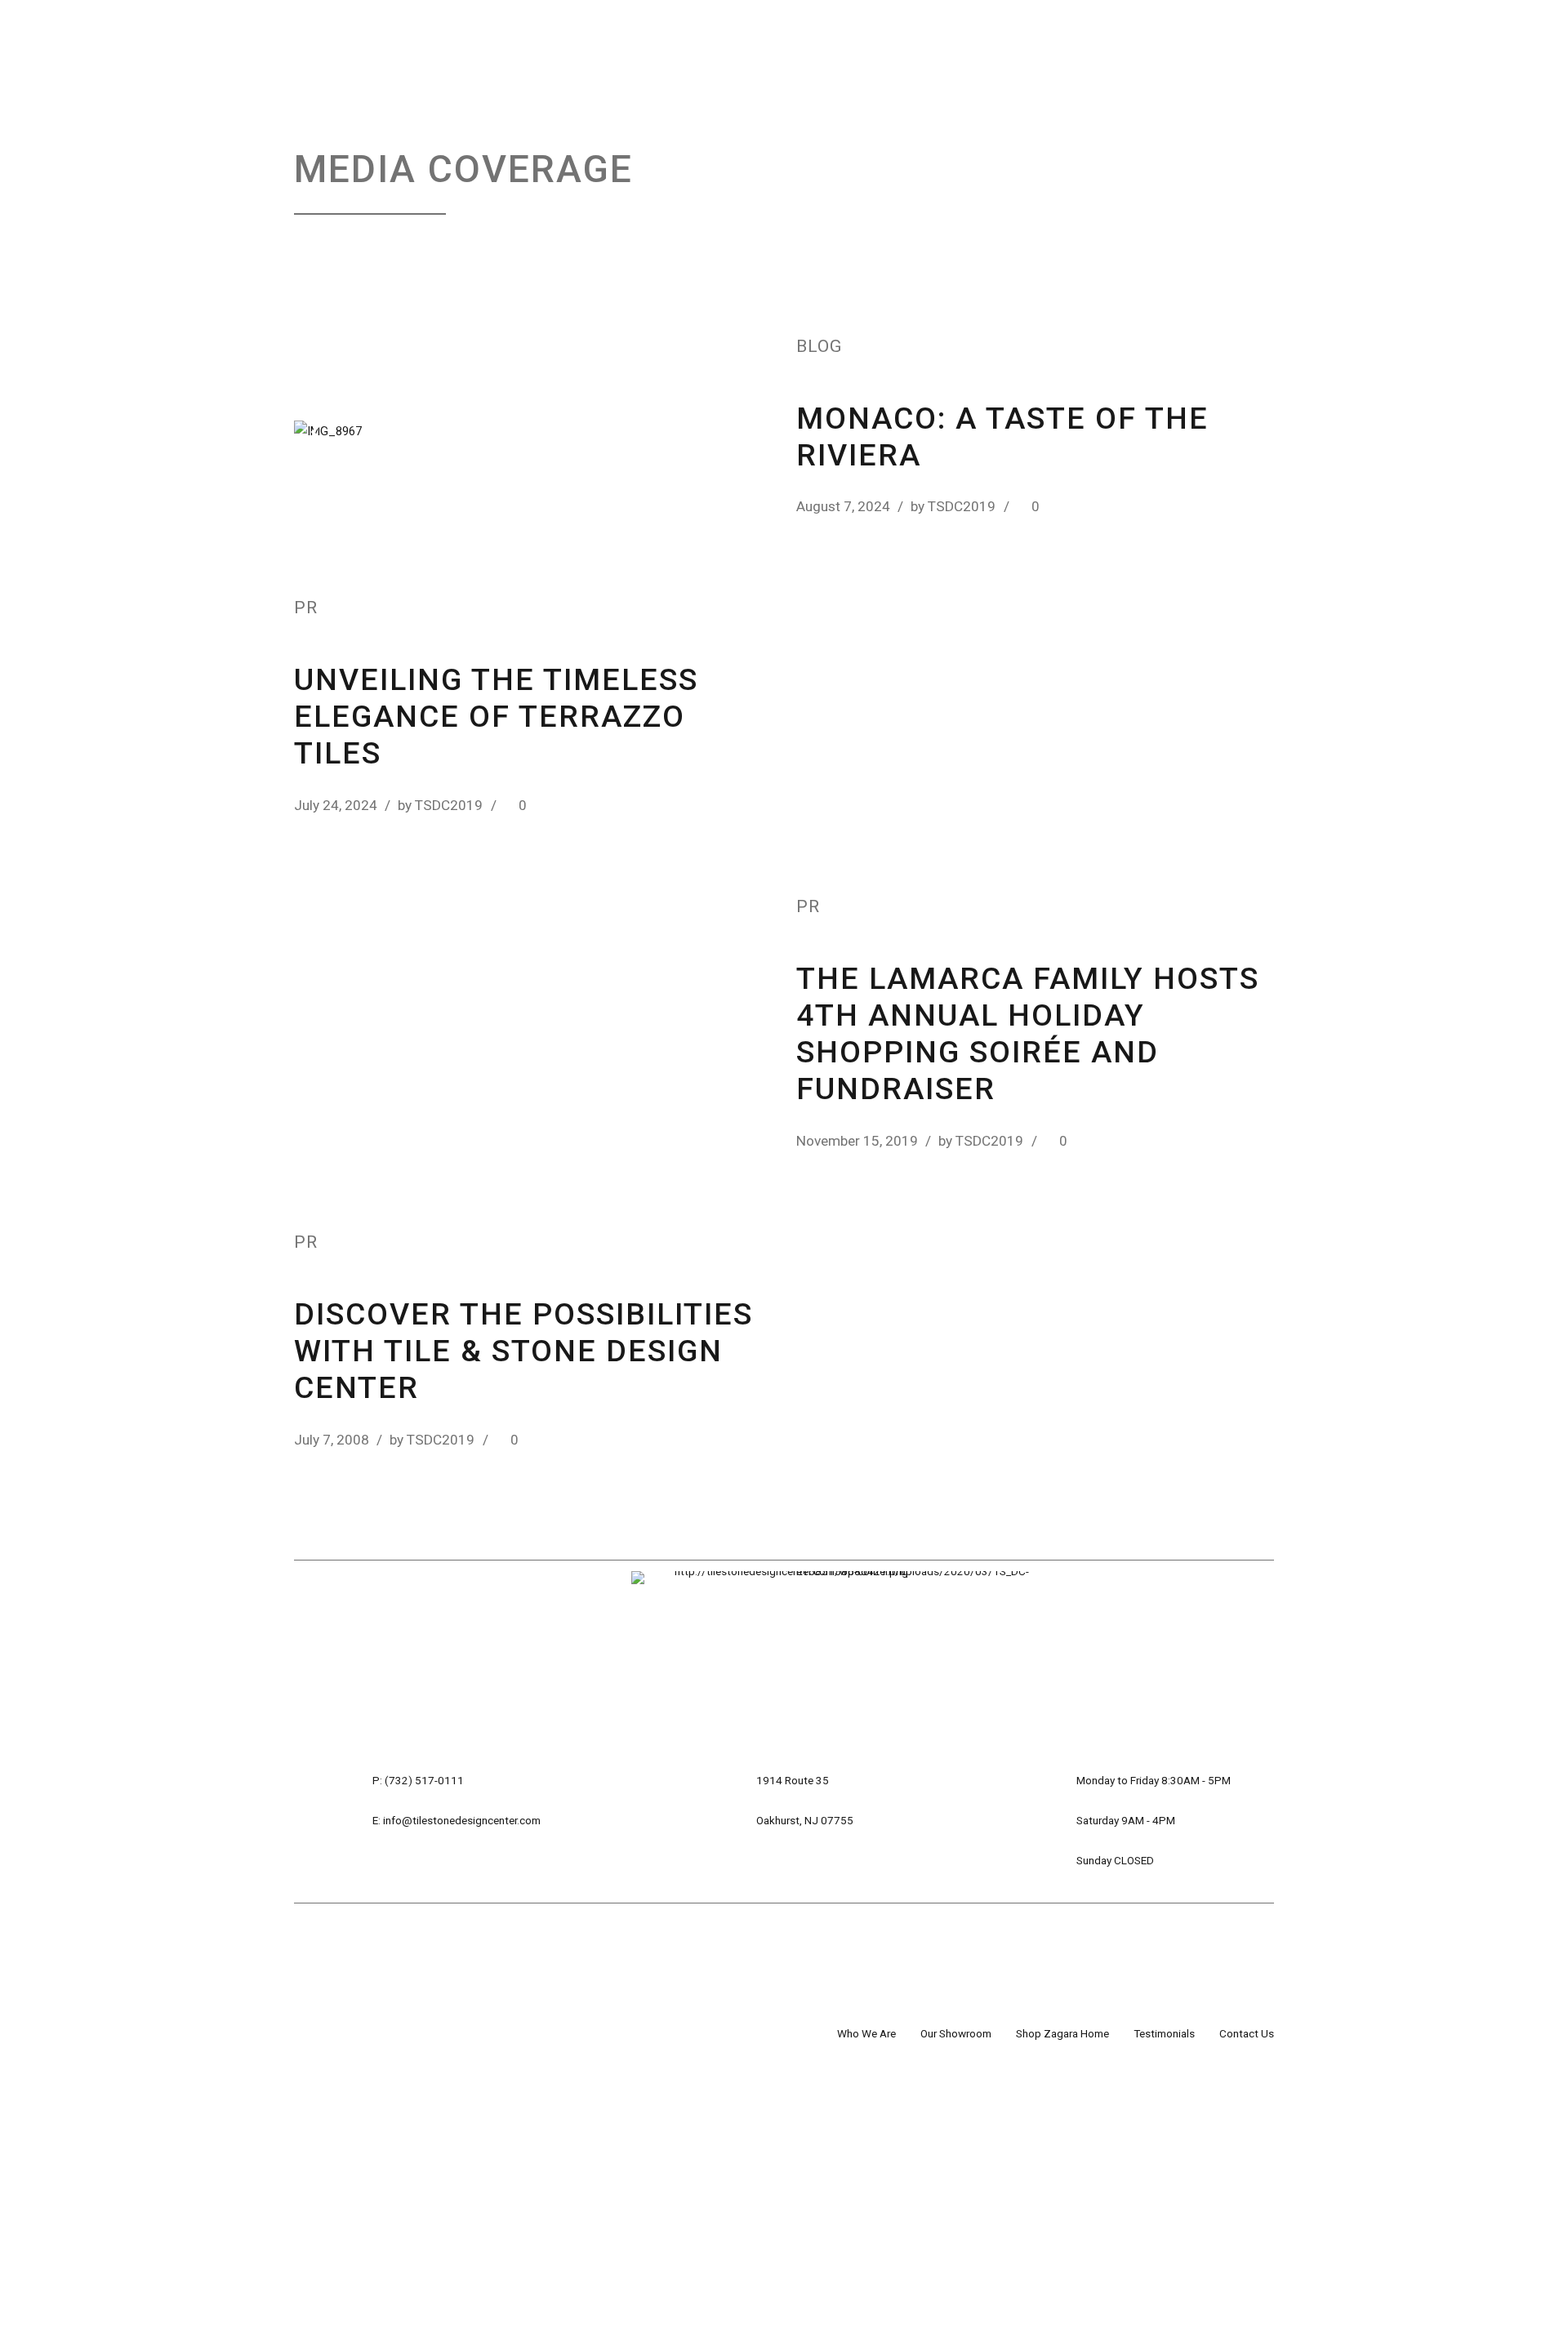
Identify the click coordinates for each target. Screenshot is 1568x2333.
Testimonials (1164, 2033)
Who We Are (866, 2033)
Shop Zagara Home (1062, 2033)
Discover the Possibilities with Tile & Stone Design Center (523, 1351)
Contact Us (1247, 2033)
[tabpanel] (533, 432)
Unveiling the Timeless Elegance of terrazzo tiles (496, 716)
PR (306, 608)
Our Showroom (956, 2033)
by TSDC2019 (953, 506)
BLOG (819, 346)
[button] (336, 431)
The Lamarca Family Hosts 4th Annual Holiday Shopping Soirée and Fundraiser (1028, 1033)
